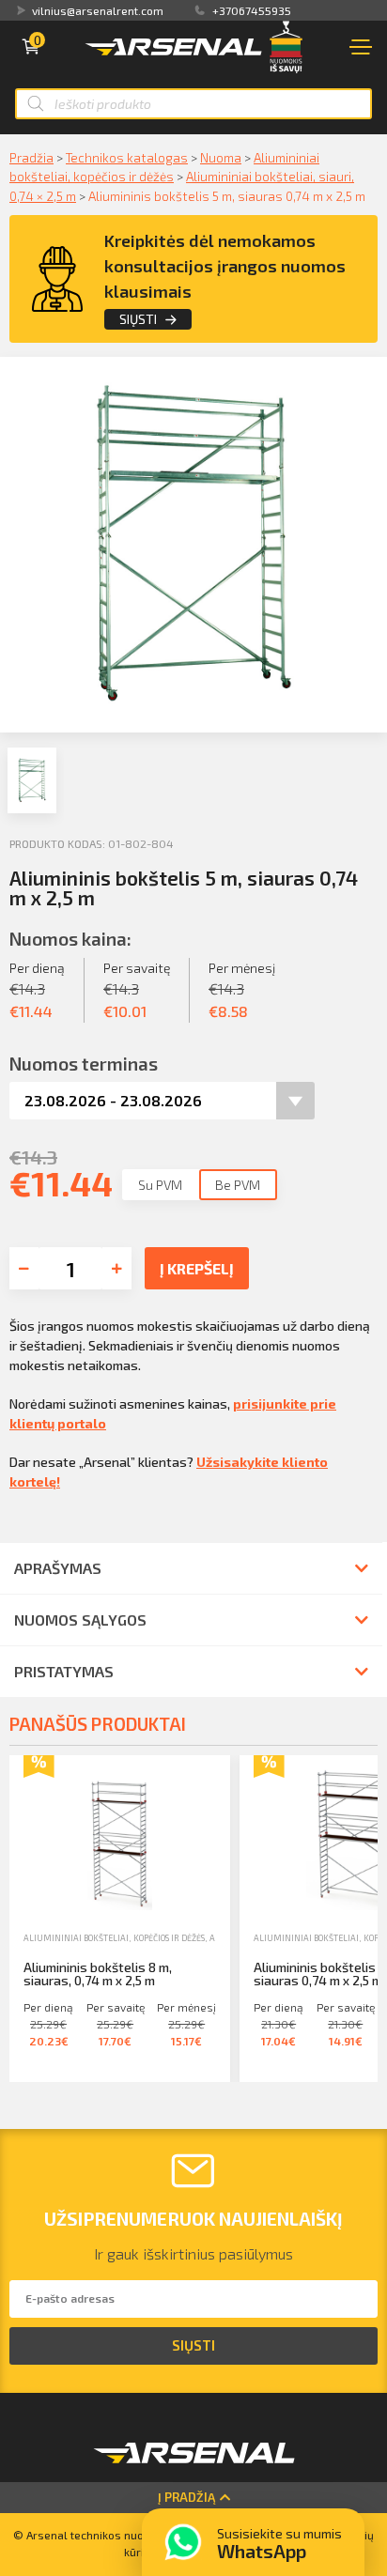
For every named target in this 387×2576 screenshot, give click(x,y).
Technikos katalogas (127, 157)
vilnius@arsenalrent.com (98, 10)
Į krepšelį (197, 1268)
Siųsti (138, 319)
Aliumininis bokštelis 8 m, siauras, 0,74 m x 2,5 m (98, 1974)
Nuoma (221, 157)
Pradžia (31, 157)
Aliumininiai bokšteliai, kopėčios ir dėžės (114, 1938)
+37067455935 (252, 10)
